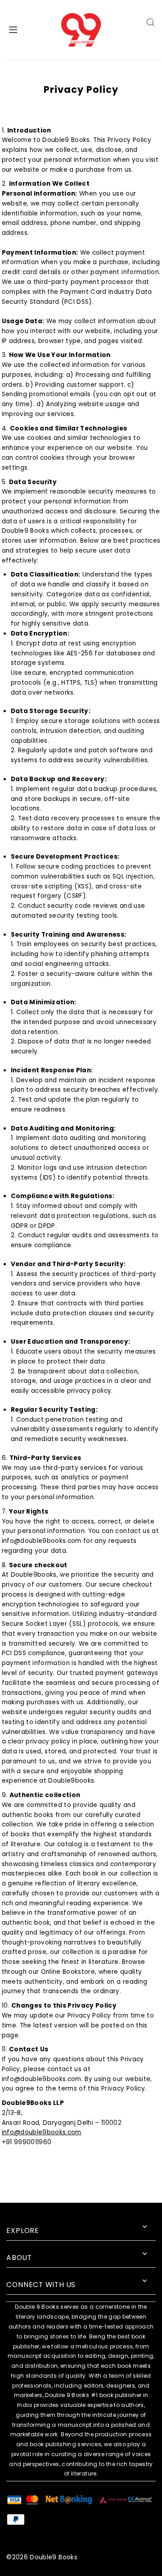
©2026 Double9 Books (42, 2557)
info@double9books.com (42, 2132)
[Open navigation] (23, 29)
